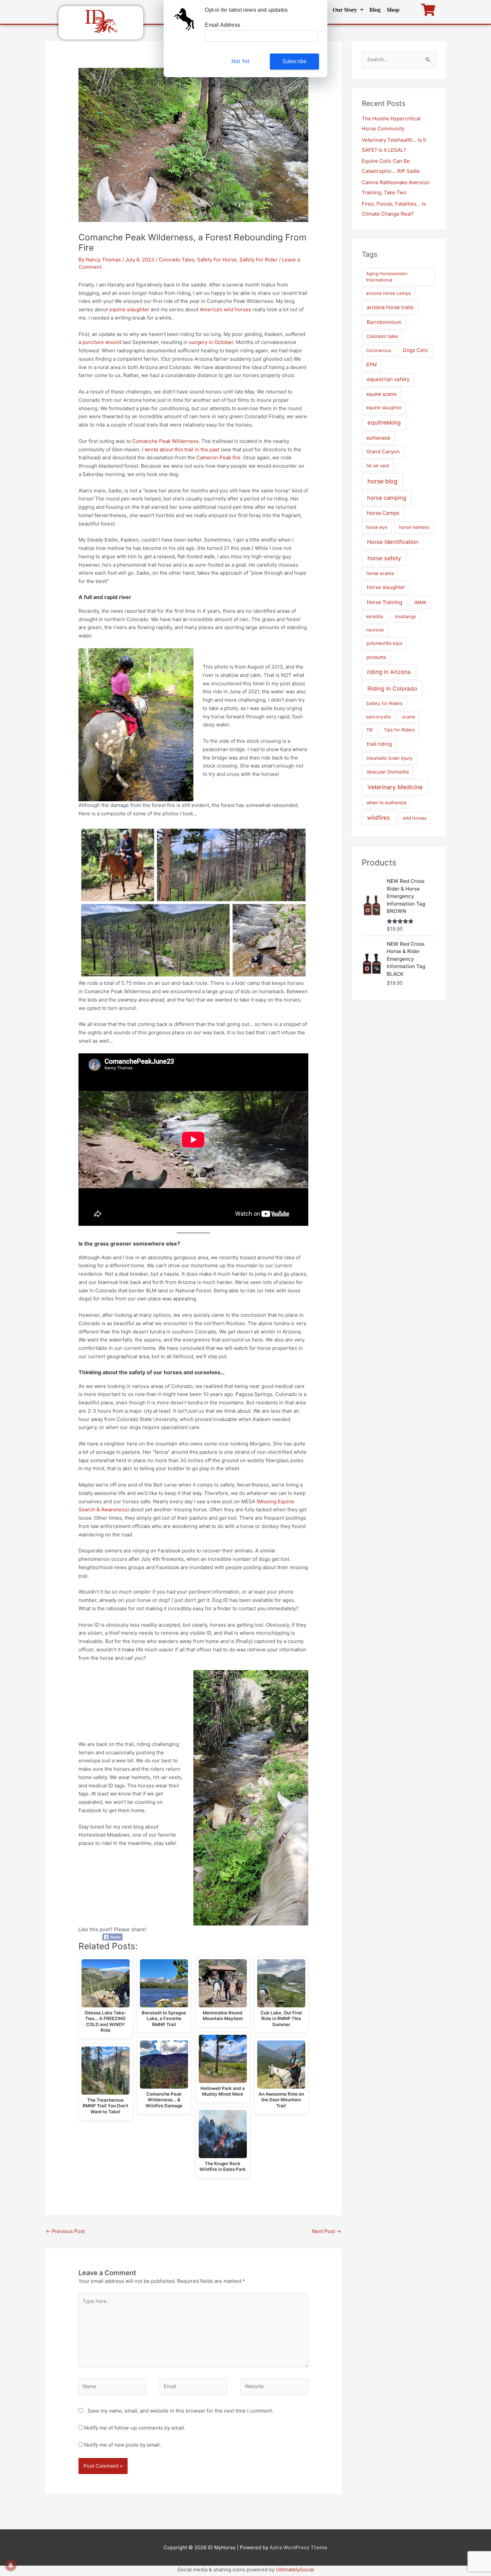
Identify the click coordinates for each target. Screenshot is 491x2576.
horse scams (380, 573)
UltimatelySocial (295, 2569)
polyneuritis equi (384, 643)
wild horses (415, 818)
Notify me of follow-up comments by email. (135, 2428)
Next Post (326, 2231)
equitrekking (384, 422)
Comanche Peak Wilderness (166, 441)
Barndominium (384, 322)
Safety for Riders (384, 703)
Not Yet (240, 61)
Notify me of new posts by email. (123, 2445)
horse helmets (414, 527)
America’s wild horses (225, 309)
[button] (348, 10)
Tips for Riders (399, 730)
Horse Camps (383, 513)
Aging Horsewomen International (387, 277)
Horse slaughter (386, 587)
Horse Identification (393, 542)
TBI (369, 730)
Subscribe (295, 61)
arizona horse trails (390, 307)
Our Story (345, 10)
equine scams (381, 394)
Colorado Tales (177, 260)
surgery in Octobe (210, 342)
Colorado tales (382, 336)
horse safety (384, 558)
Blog (375, 10)
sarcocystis (378, 717)
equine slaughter (129, 309)
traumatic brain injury (389, 758)
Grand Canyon (383, 452)
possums (376, 657)
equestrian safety (388, 379)
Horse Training (384, 602)
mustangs (405, 616)
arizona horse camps (388, 293)
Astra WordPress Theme (298, 2547)
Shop (393, 10)
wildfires (378, 817)
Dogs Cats (415, 350)
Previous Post (65, 2231)
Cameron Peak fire (218, 457)
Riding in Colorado (392, 688)
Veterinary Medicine (395, 787)
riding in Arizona (389, 672)
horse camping (387, 498)
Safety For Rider (259, 260)
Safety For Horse (217, 260)
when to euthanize (386, 802)
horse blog (382, 481)
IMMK (420, 602)
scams (409, 717)
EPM (372, 365)
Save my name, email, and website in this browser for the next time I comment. (180, 2411)
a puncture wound (100, 342)
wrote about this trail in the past (182, 449)
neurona (375, 630)
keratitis (375, 616)
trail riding (379, 744)
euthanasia (378, 438)
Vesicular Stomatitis (388, 772)
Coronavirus (379, 350)
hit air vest (378, 465)
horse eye (377, 527)
